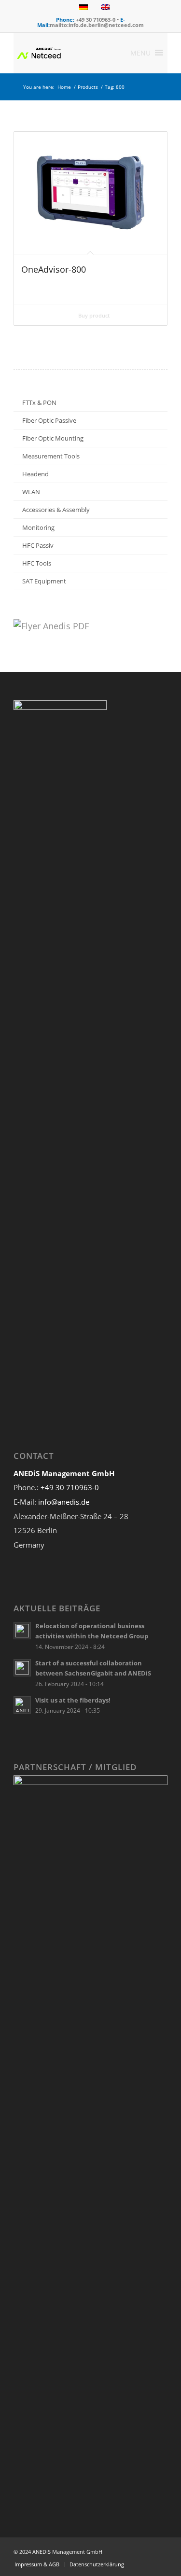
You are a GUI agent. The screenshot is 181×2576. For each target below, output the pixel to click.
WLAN (31, 492)
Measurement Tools (51, 456)
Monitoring (38, 527)
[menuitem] (37, 2564)
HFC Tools (37, 563)
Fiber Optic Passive (49, 420)
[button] (140, 53)
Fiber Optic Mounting (53, 438)
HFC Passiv (38, 545)
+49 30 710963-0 (70, 1487)
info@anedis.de (64, 1502)
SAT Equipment (44, 581)
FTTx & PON (39, 402)
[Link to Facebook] (131, 2549)
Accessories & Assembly (56, 510)
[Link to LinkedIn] (146, 2549)
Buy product (93, 315)
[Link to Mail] (160, 2549)
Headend (35, 474)
